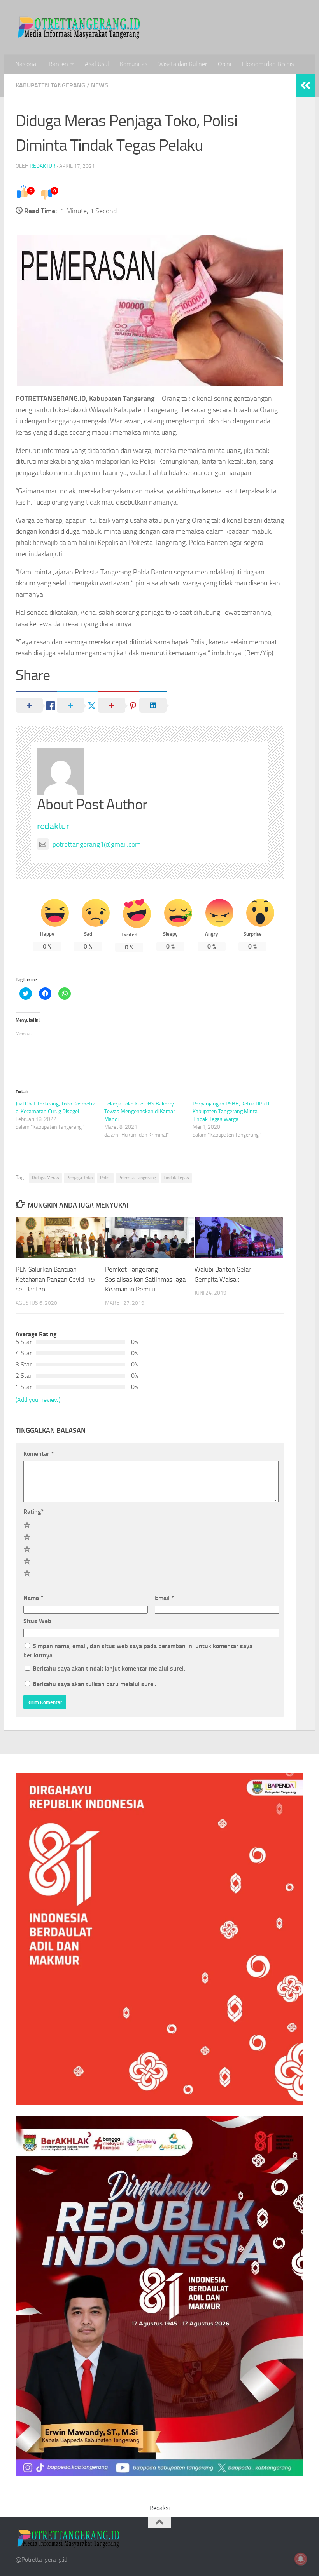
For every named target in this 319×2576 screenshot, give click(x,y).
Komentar (39, 1454)
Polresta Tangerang (137, 1178)
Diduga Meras (46, 1178)
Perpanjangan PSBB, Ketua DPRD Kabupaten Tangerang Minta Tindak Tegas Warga (231, 1111)
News (100, 85)
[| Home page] (80, 27)
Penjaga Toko (80, 1178)
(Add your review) (38, 1400)
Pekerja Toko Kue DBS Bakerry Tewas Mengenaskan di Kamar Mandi (140, 1111)
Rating (33, 1512)
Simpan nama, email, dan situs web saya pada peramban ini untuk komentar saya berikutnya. (138, 1651)
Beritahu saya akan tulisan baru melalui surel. (95, 1684)
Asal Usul (97, 64)
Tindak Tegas (176, 1178)
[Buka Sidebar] (305, 85)
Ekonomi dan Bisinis (268, 64)
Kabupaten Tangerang (50, 85)
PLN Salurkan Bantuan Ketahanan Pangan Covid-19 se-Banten (55, 1279)
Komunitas (134, 64)
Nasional (26, 64)
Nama (33, 1598)
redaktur (43, 166)
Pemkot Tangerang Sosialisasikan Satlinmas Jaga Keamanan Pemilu (145, 1279)
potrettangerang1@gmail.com (97, 844)
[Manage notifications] (301, 2559)
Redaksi (159, 2508)
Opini (224, 64)
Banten (58, 64)
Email (164, 1598)
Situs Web (37, 1621)
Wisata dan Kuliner (183, 64)
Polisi (105, 1178)
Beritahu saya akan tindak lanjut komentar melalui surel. (109, 1668)
